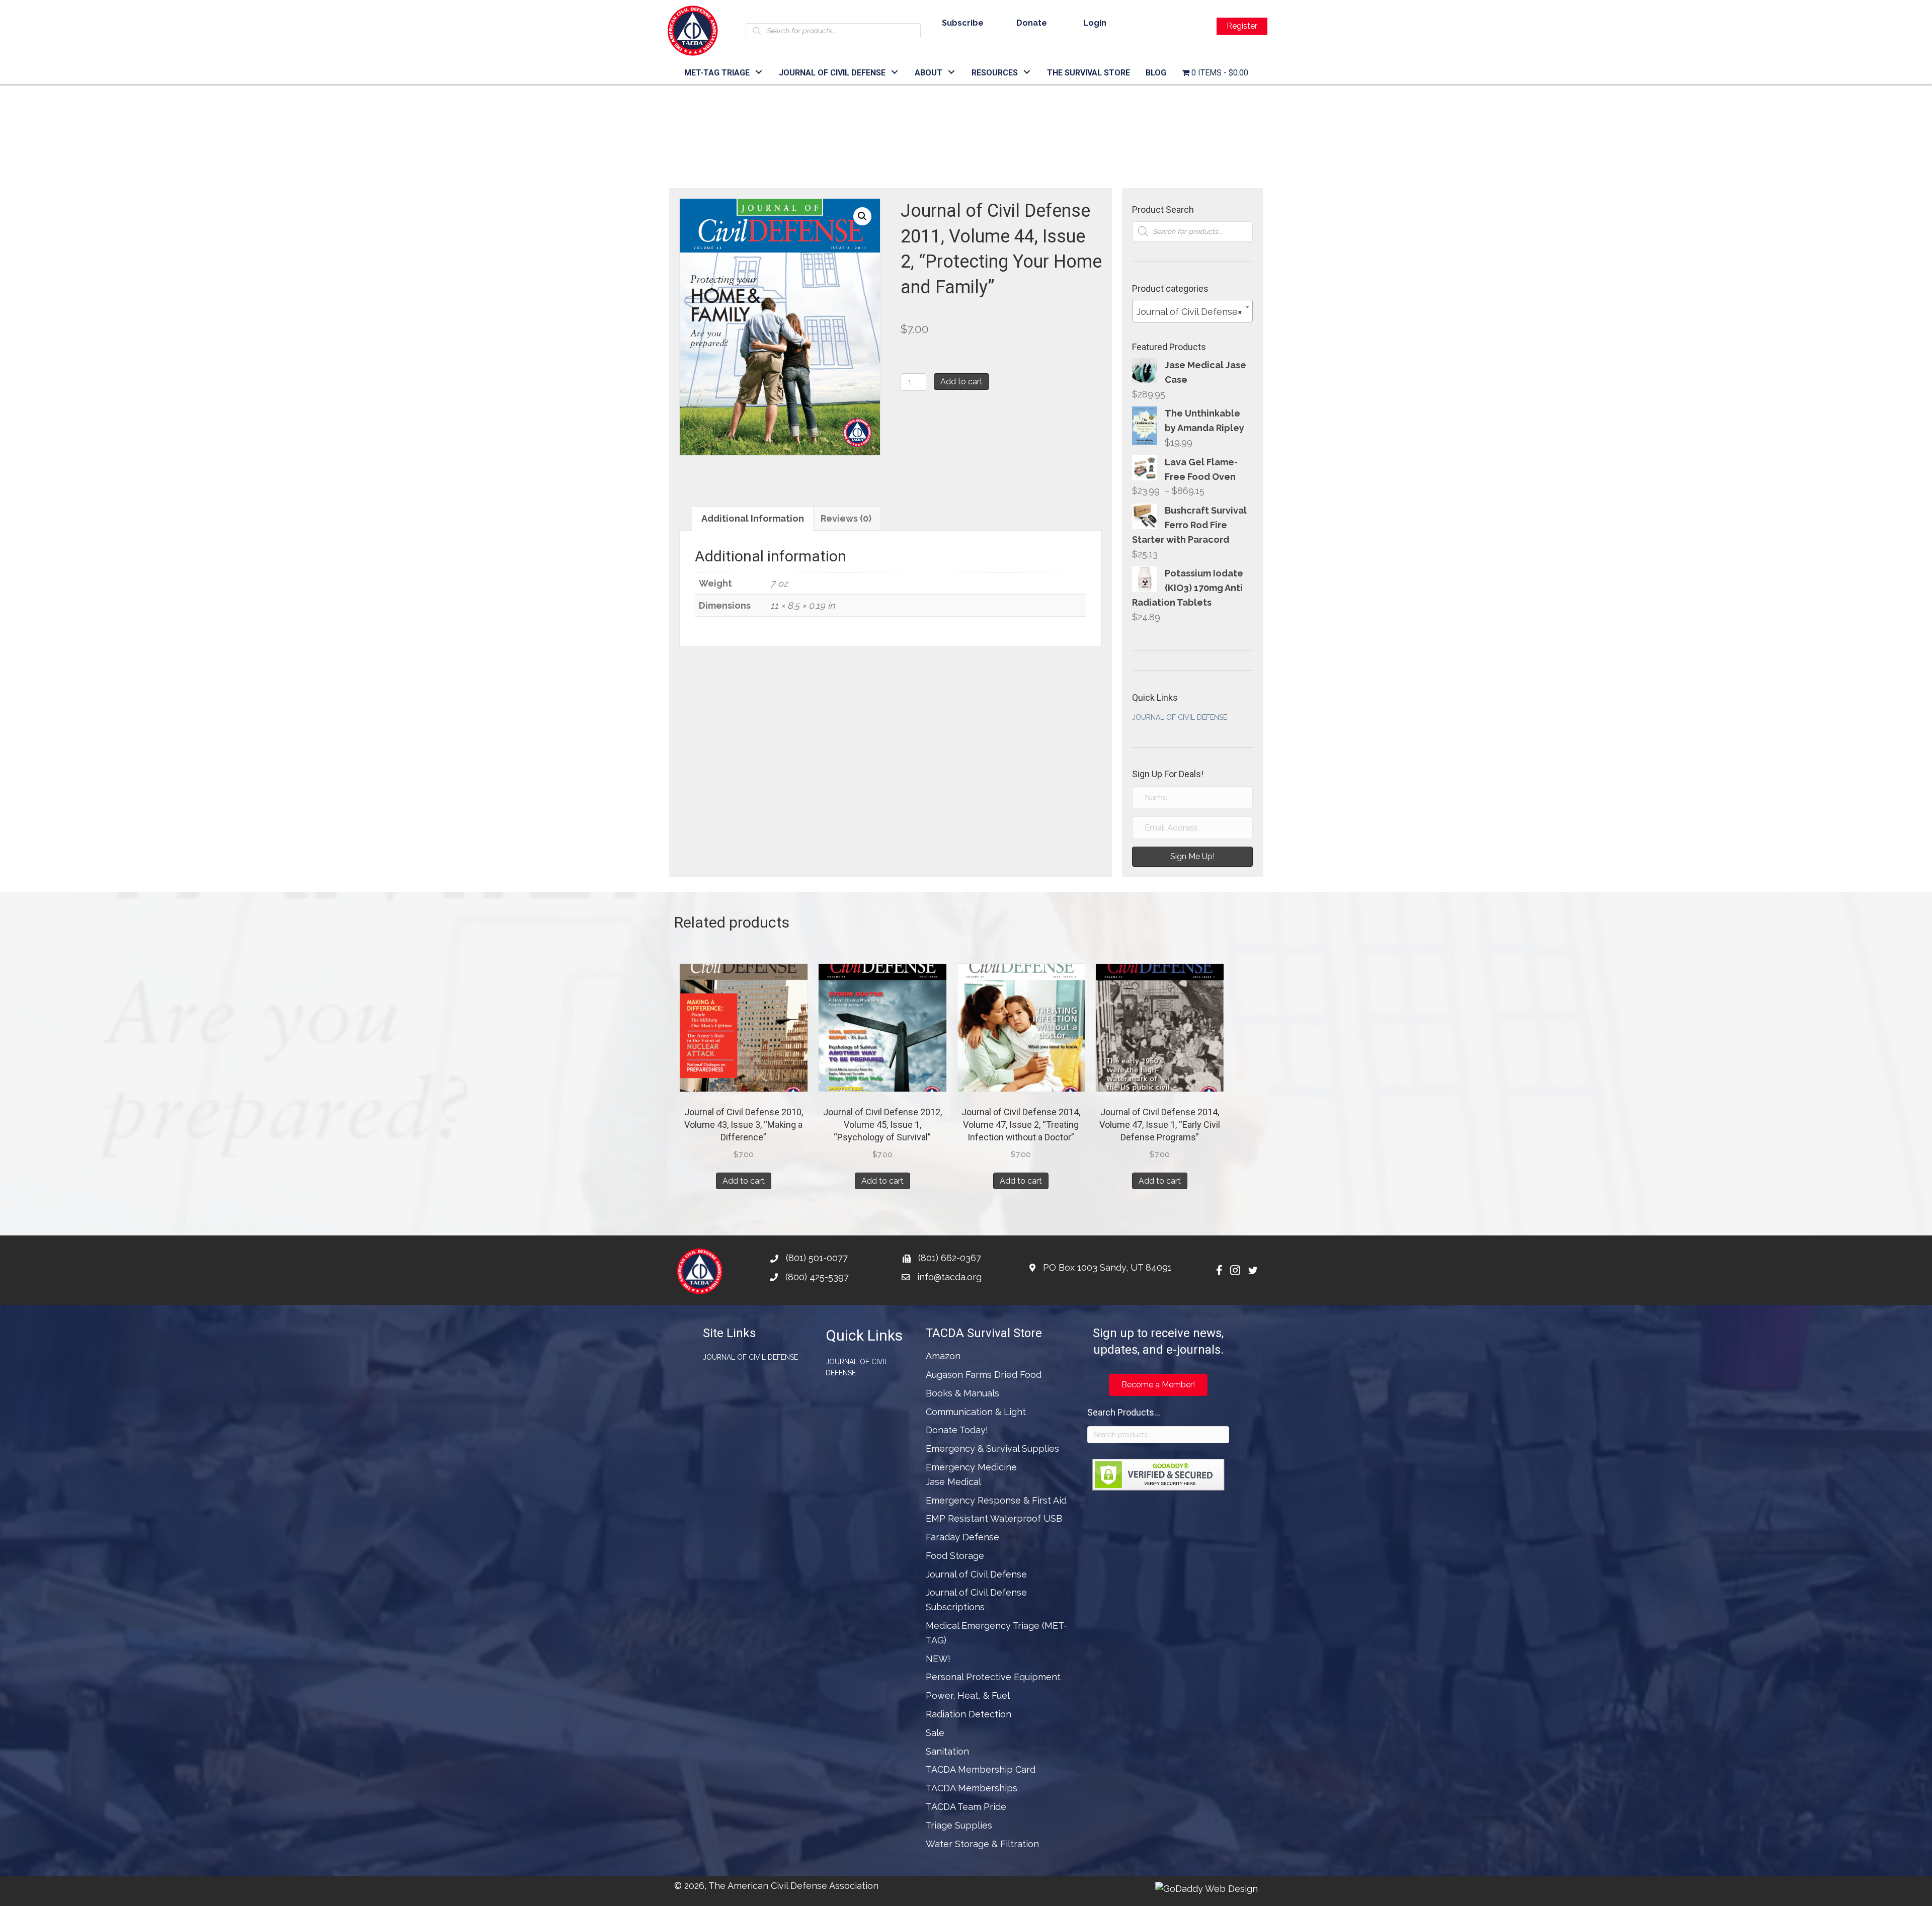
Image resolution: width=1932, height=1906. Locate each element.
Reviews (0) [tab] (846, 518)
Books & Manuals (962, 1393)
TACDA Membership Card (981, 1769)
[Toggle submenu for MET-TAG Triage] (759, 72)
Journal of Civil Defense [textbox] (1189, 312)
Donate (1032, 23)
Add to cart (961, 382)
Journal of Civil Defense (1180, 717)
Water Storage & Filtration (982, 1844)
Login (1095, 23)
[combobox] (1192, 311)
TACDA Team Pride (966, 1807)
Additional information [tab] (753, 518)
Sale (935, 1733)
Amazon (943, 1356)
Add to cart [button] (744, 1181)
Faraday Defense (962, 1537)
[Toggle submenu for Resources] (1027, 72)
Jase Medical (953, 1482)
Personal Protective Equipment (993, 1677)
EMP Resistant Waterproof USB (994, 1518)
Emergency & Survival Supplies (992, 1448)
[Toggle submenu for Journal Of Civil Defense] (895, 72)
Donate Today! (957, 1430)
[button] (862, 216)
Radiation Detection (969, 1714)
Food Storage (955, 1556)
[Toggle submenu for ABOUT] (952, 72)
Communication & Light (976, 1412)
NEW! (938, 1659)
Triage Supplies (959, 1825)
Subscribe (963, 23)
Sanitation (947, 1751)
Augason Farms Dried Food (984, 1375)
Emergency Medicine (971, 1467)
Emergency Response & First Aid (996, 1500)
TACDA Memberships (972, 1788)
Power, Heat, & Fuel (968, 1695)
